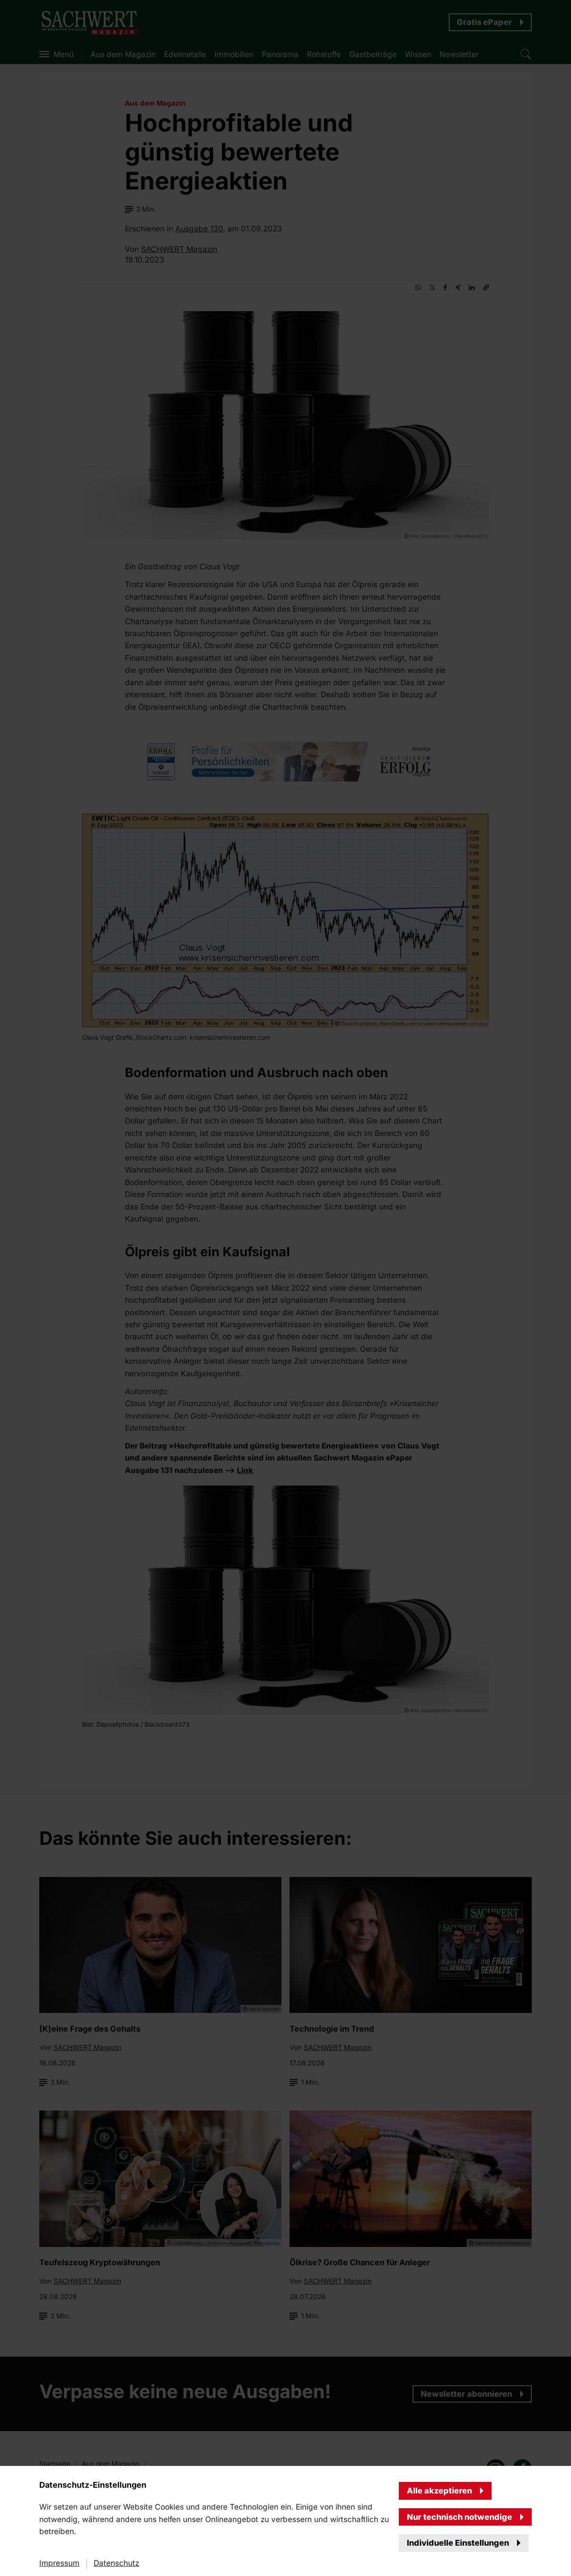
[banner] (285, 1288)
